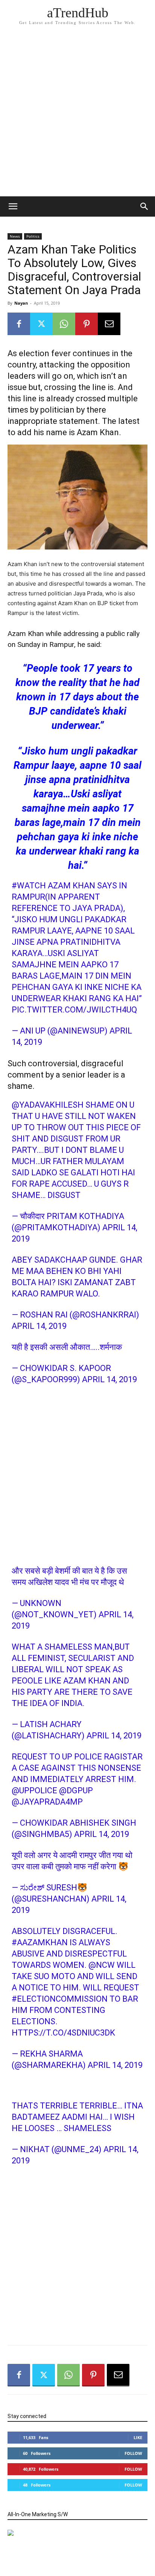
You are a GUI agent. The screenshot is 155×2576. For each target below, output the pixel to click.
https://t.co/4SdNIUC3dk (63, 2033)
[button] (144, 206)
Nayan (21, 303)
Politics (33, 236)
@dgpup (76, 1790)
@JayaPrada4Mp (47, 1802)
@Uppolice (34, 1790)
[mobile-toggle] (13, 206)
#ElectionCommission (60, 1999)
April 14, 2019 (39, 1326)
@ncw (102, 1965)
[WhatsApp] (64, 324)
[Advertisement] (77, 115)
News (15, 236)
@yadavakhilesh (48, 1105)
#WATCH (29, 886)
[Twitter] (41, 324)
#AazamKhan (40, 1942)
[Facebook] (19, 324)
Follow (133, 2453)
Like (138, 2437)
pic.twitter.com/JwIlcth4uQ (74, 1010)
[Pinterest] (87, 324)
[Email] (109, 324)
